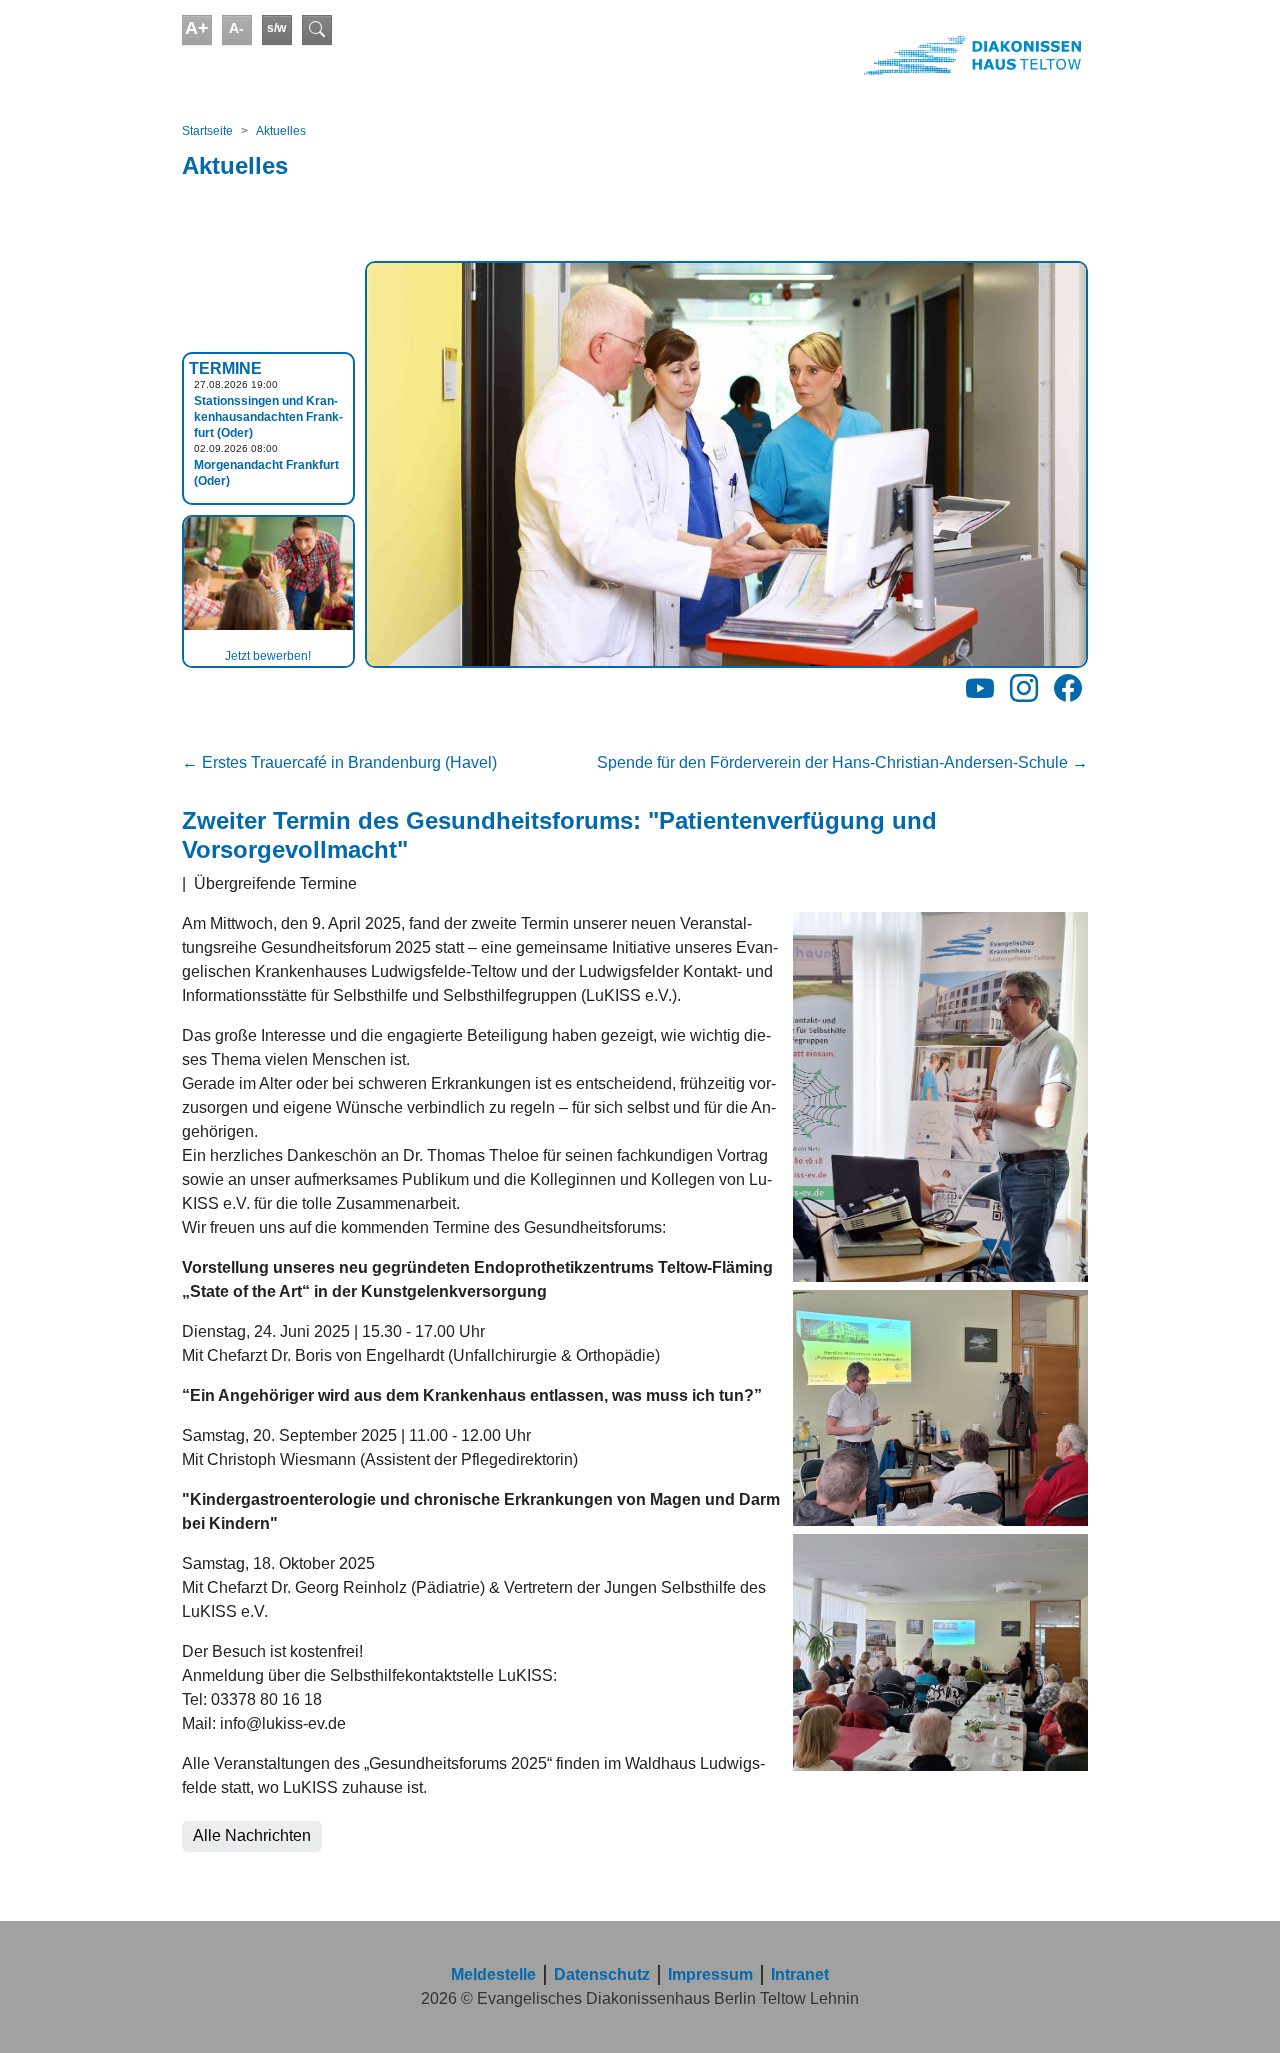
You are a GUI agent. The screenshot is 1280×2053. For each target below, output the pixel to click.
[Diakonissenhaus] (864, 55)
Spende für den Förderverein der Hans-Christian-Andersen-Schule (842, 762)
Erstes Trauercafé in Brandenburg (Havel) (339, 762)
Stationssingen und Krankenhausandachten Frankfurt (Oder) (268, 417)
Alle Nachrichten (252, 1835)
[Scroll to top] (1236, 2009)
